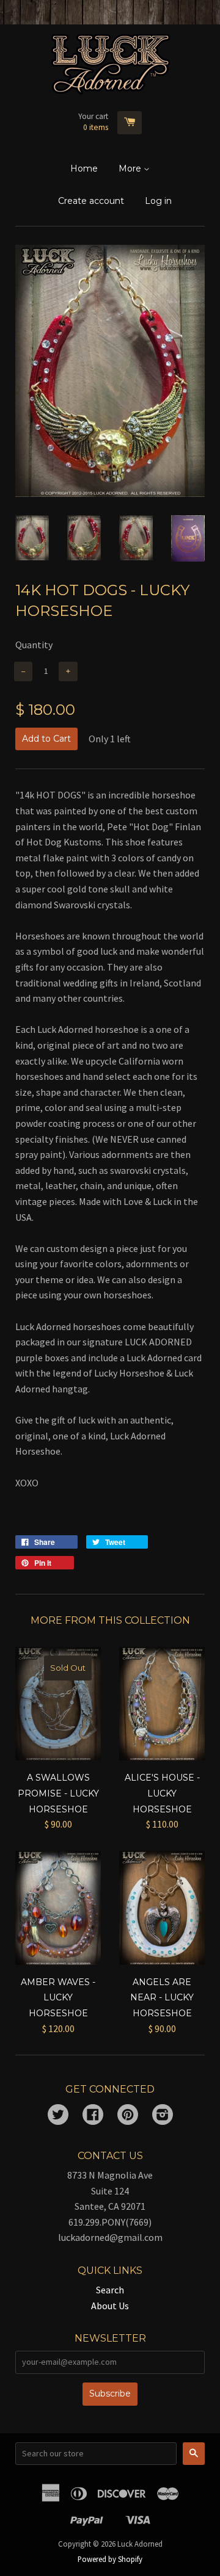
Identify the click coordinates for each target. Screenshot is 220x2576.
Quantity (34, 645)
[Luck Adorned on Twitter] (58, 2116)
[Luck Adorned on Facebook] (93, 2116)
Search (110, 2290)
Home (84, 168)
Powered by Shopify (110, 2559)
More (131, 168)
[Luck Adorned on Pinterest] (128, 2116)
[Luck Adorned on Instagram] (163, 2116)
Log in (158, 201)
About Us (110, 2306)
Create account (91, 201)
